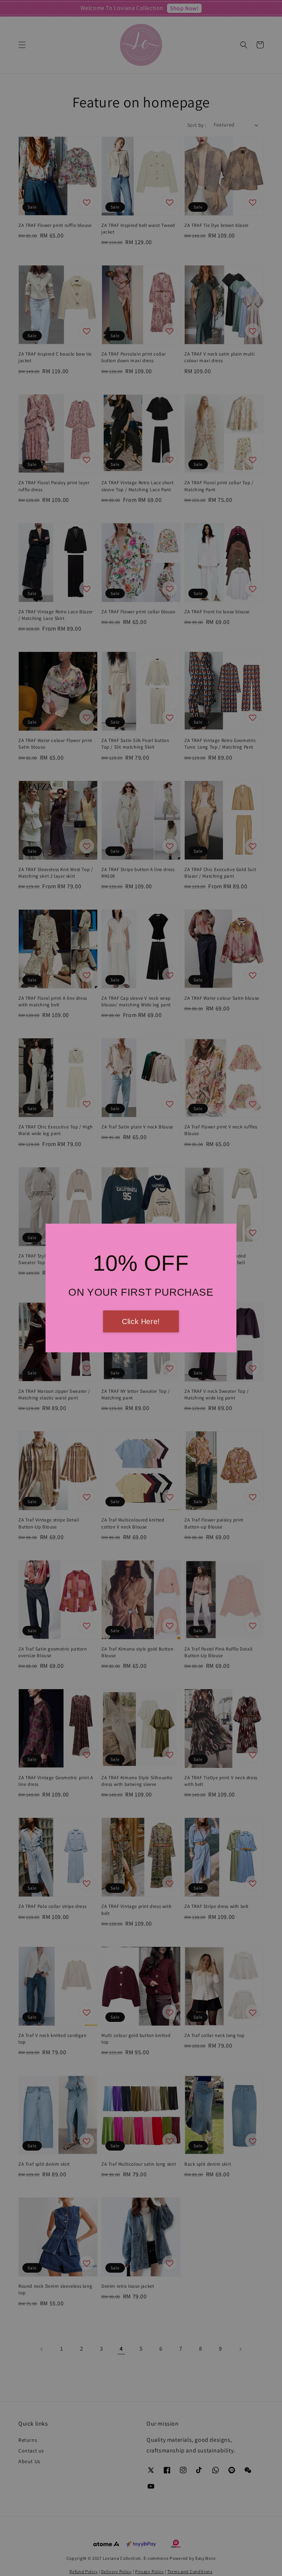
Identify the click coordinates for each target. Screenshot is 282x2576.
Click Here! (141, 1321)
